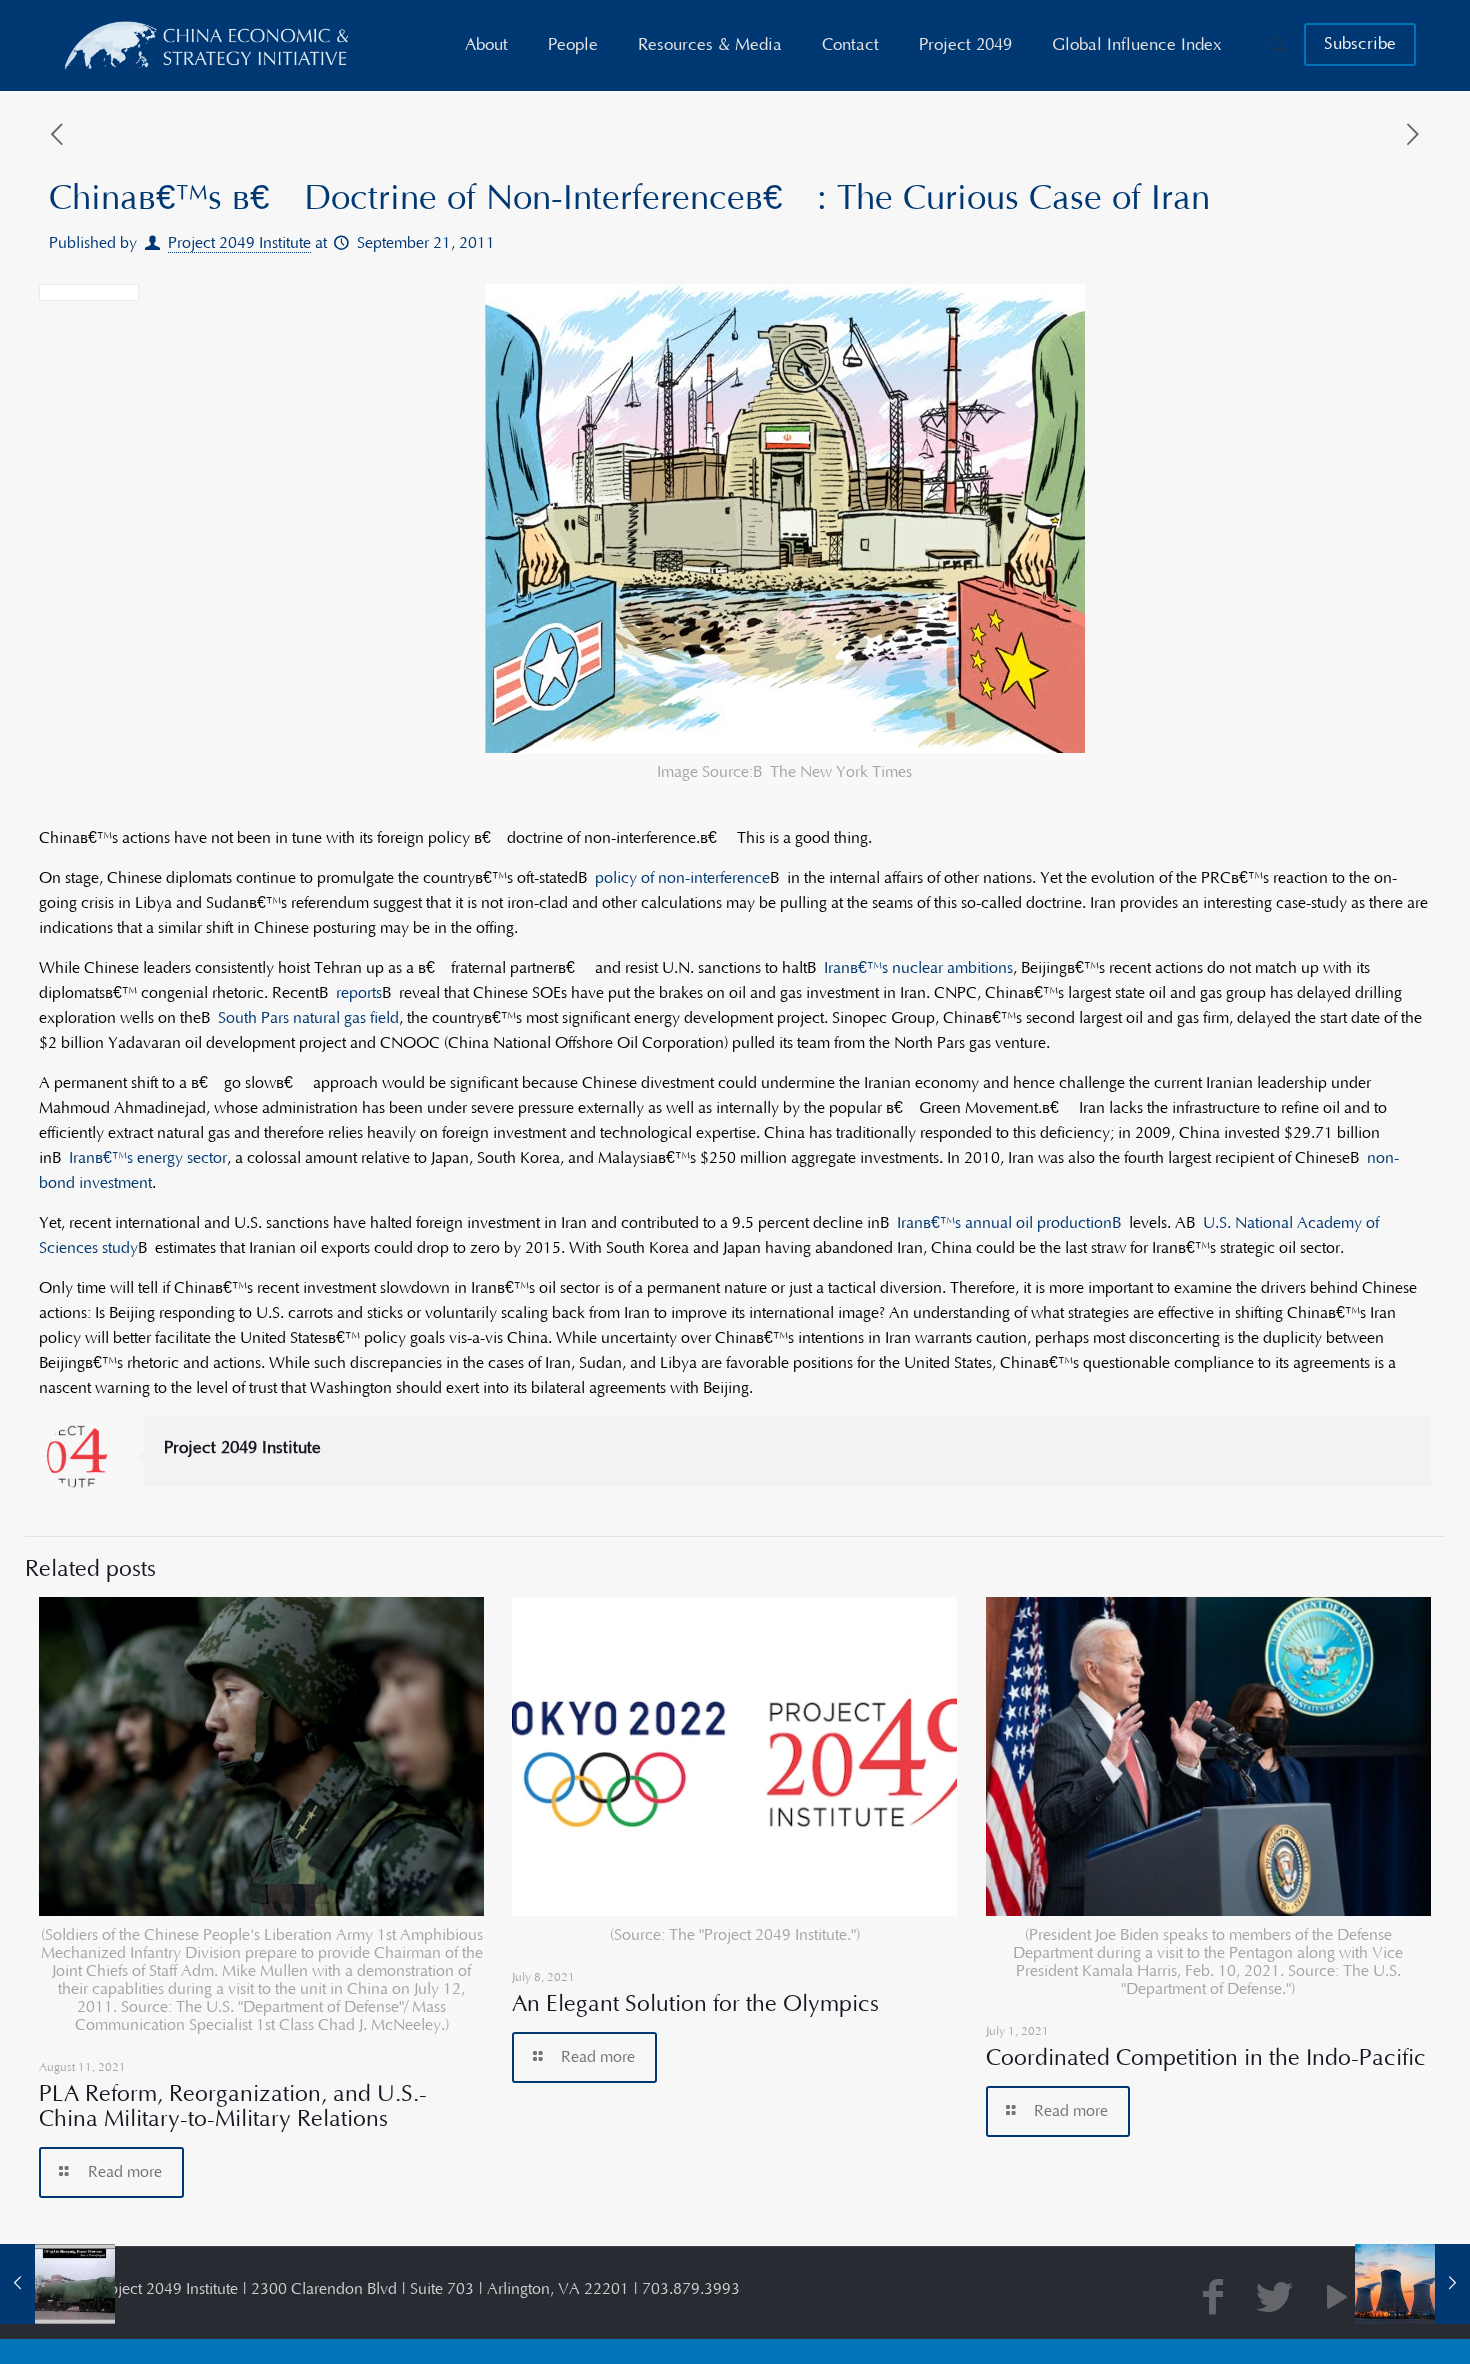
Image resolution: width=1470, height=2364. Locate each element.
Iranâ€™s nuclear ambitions (918, 968)
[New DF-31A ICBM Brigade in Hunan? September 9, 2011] (57, 2284)
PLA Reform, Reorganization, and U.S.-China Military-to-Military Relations (233, 2106)
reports (359, 993)
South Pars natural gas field (308, 1018)
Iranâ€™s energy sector (148, 1158)
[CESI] (208, 45)
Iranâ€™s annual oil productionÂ (1013, 1223)
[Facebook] (1213, 2299)
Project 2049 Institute (239, 243)
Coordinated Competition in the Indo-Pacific (1206, 2058)
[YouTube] (1337, 2299)
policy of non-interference (682, 878)
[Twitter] (1275, 2299)
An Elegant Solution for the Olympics (695, 2004)
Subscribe (1360, 44)
